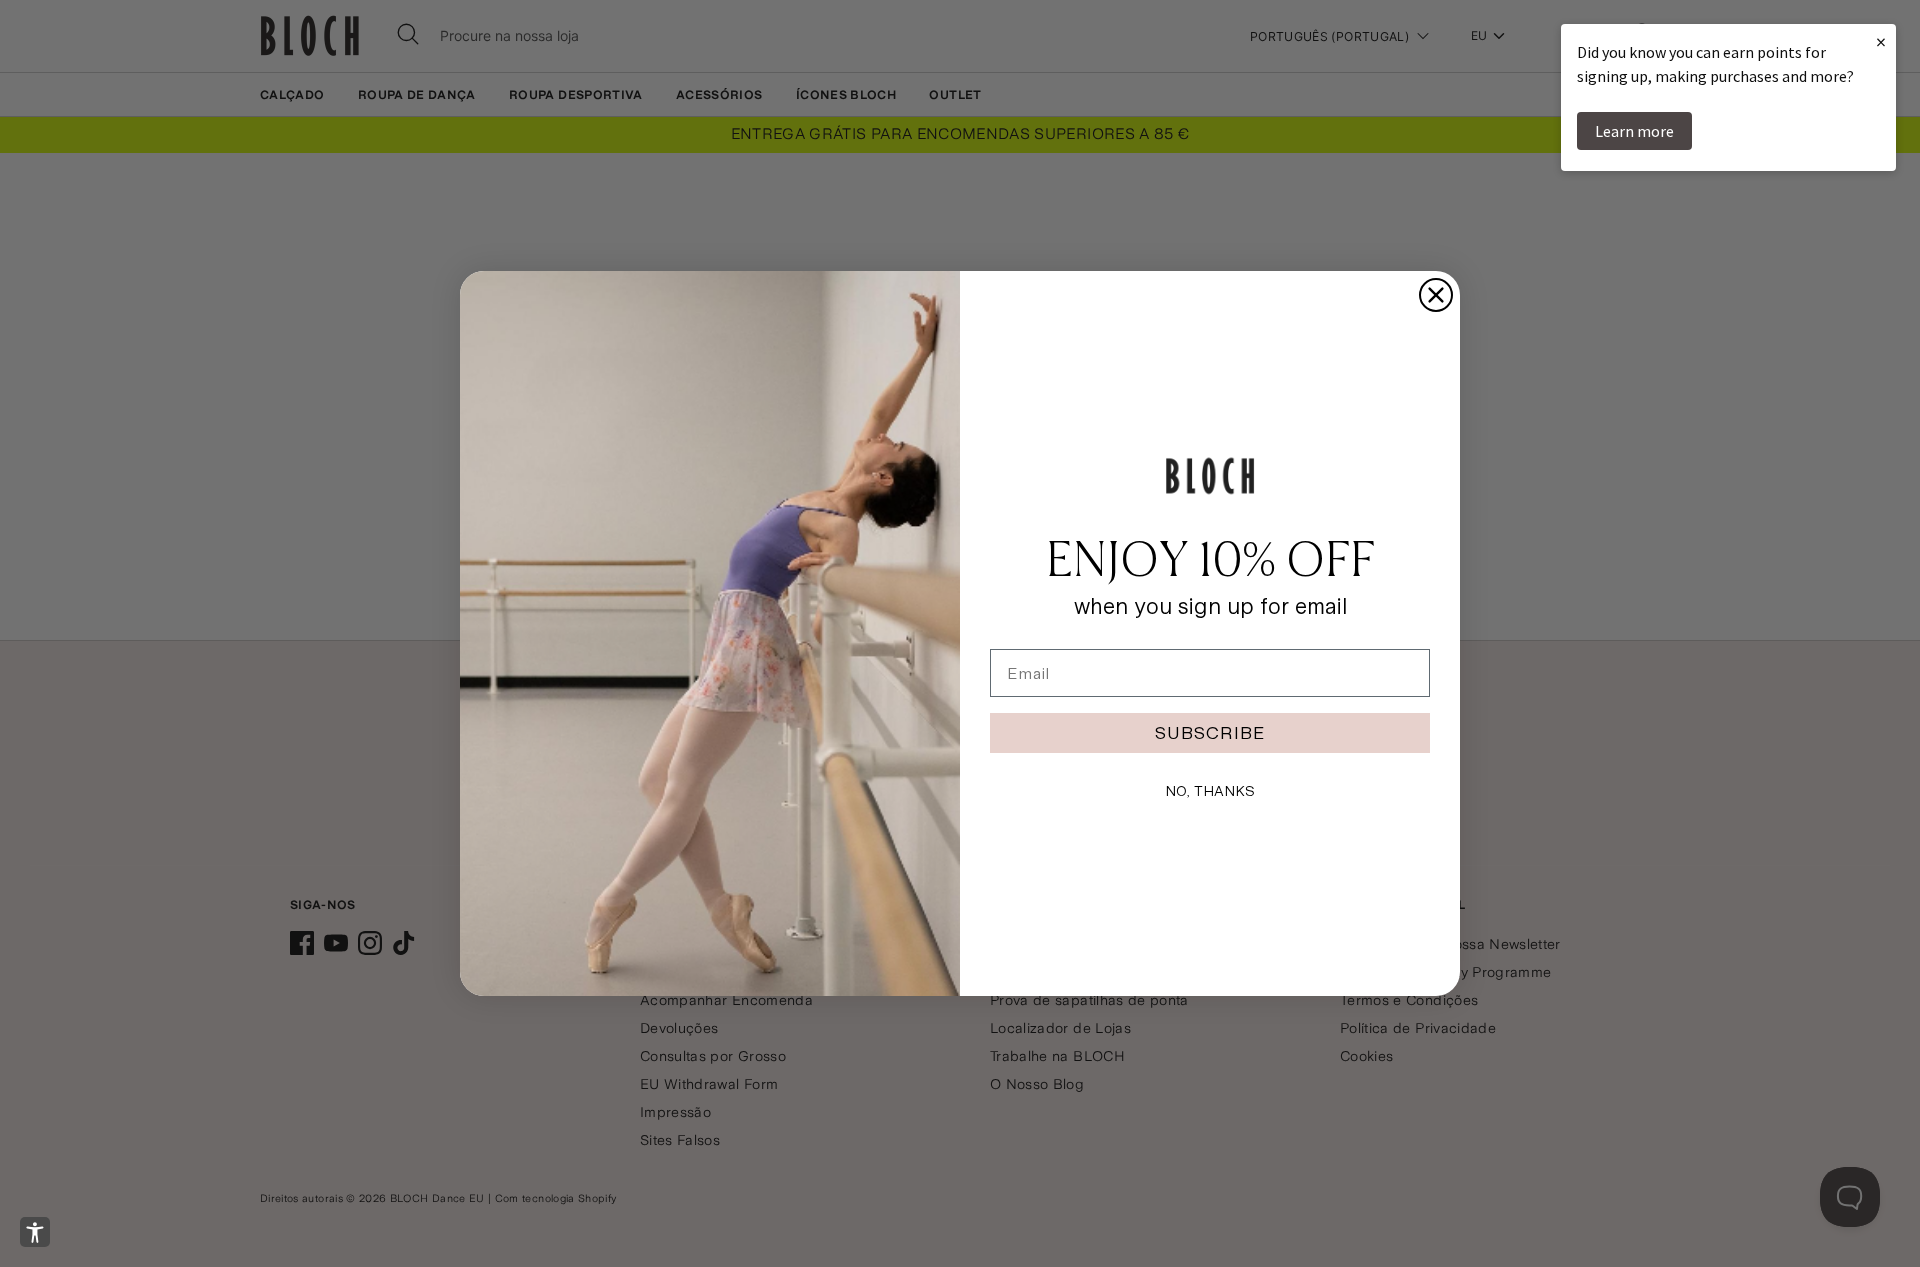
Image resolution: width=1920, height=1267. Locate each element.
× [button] (1881, 41)
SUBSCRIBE (1210, 732)
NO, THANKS (1210, 791)
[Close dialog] (1436, 295)
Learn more (1634, 131)
